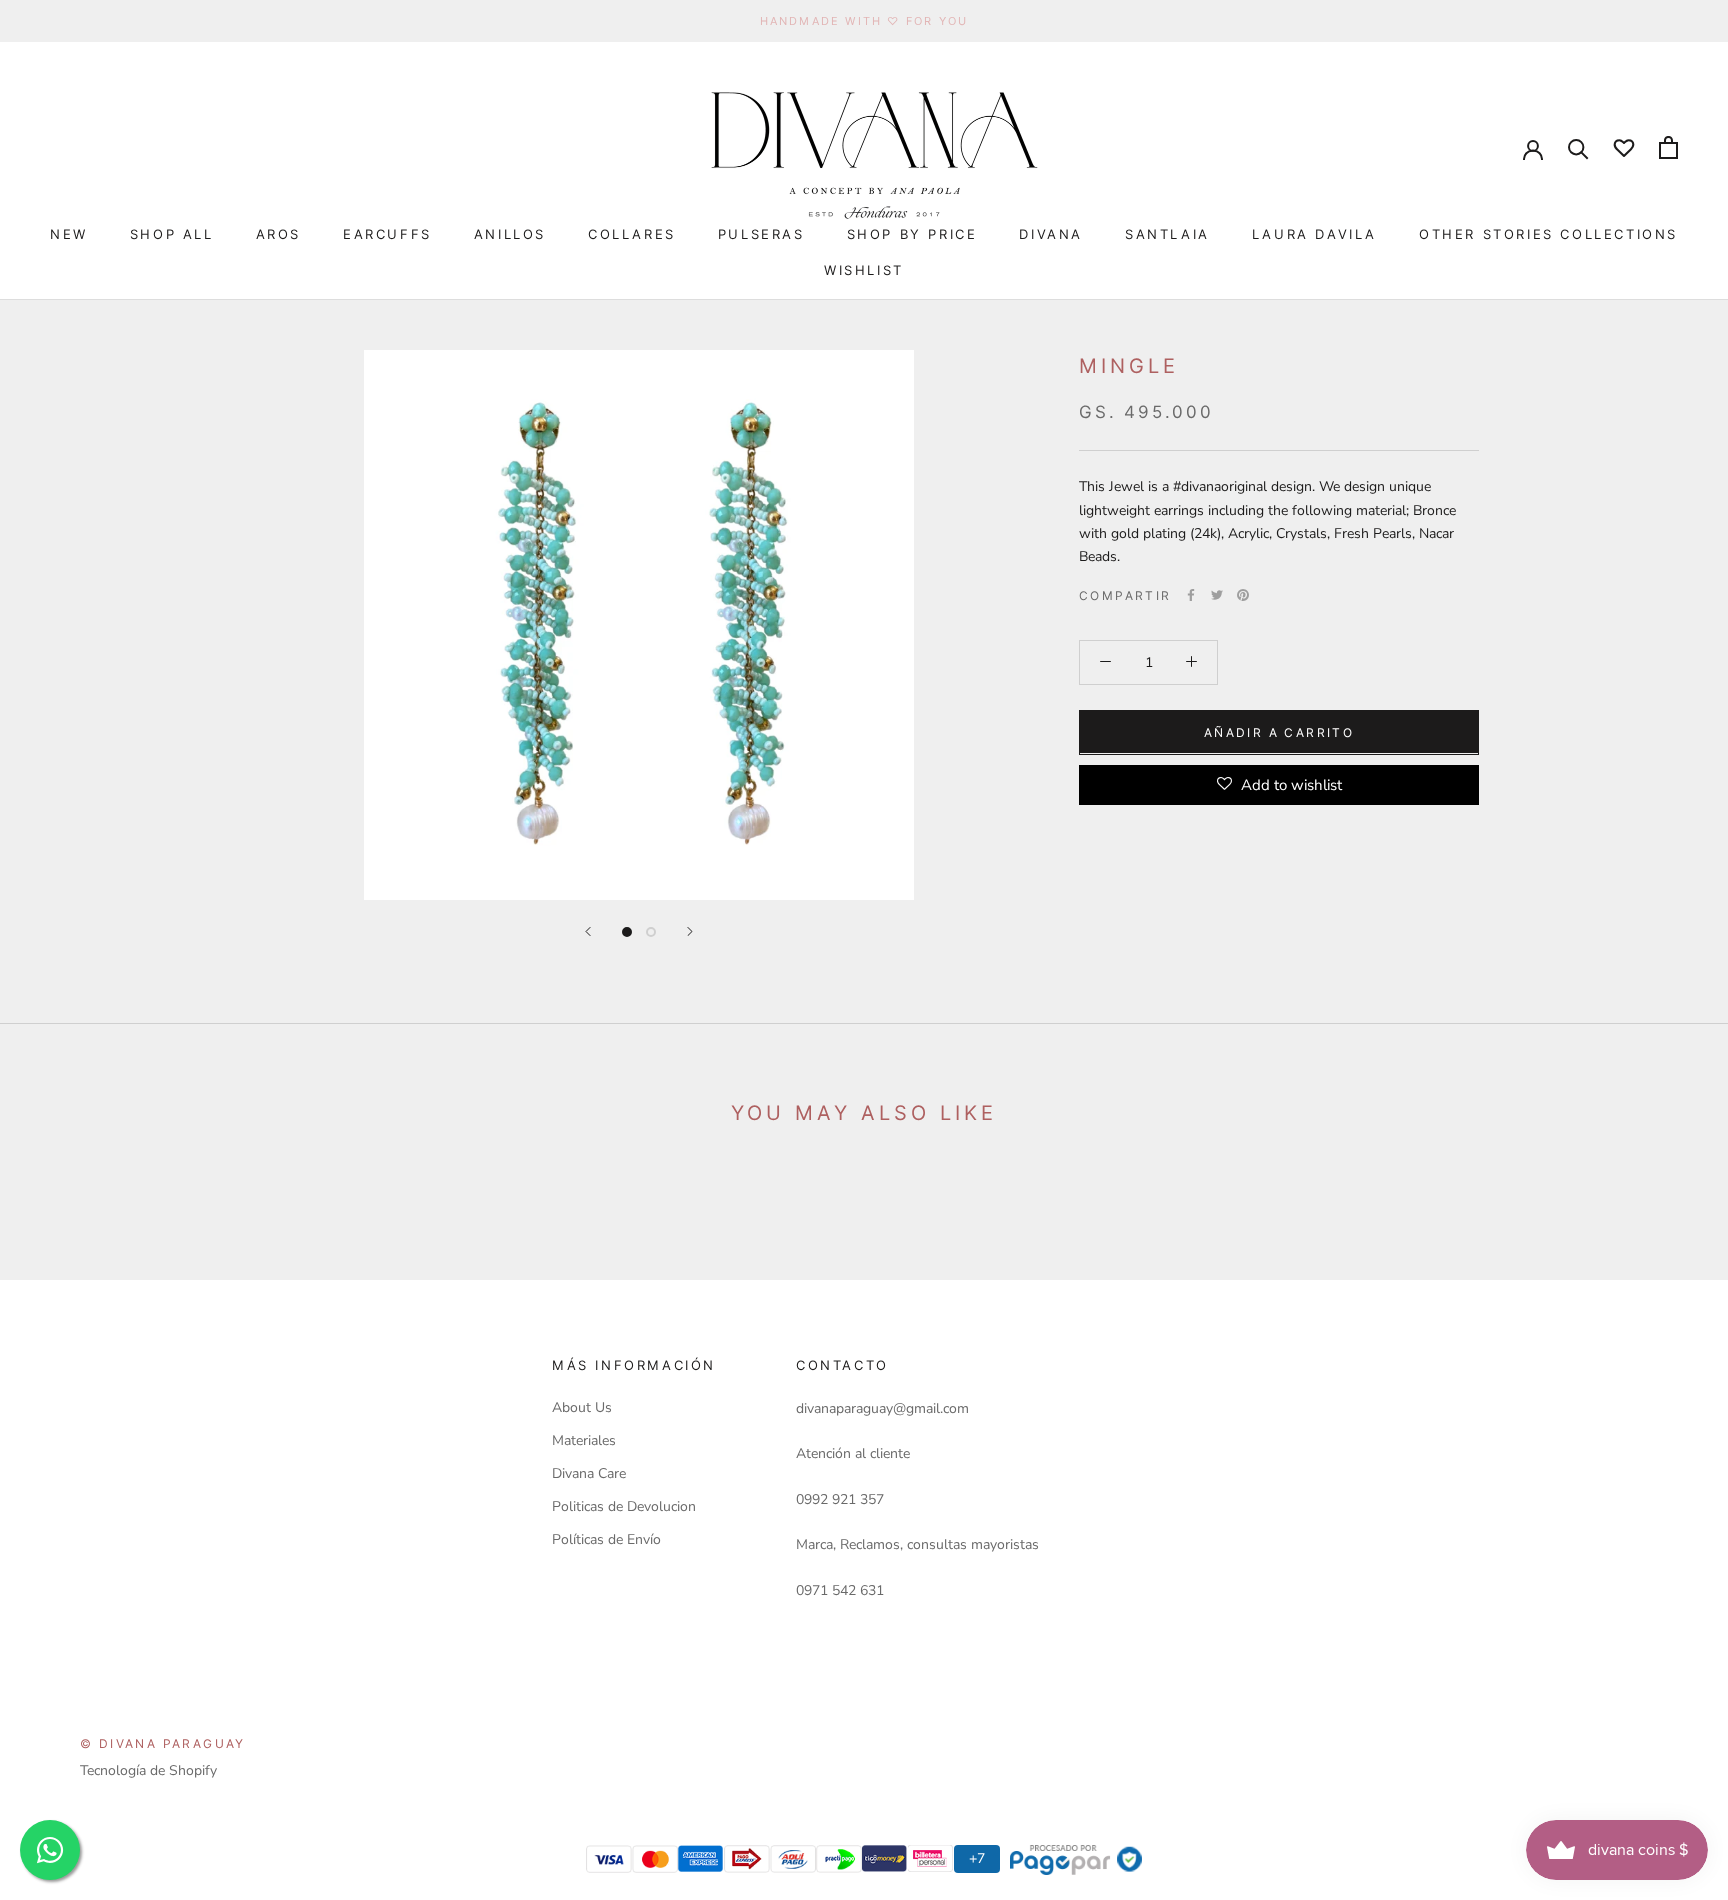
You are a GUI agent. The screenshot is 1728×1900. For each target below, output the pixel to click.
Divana (1051, 234)
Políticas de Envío (606, 1539)
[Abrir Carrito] (1668, 147)
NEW (69, 234)
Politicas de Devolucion (624, 1506)
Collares (632, 234)
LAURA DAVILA (1314, 234)
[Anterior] (588, 931)
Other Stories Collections (1548, 234)
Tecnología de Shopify (148, 1770)
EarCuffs (387, 234)
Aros (278, 234)
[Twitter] (1217, 595)
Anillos (510, 234)
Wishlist (864, 270)
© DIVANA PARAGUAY (163, 1743)
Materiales (584, 1440)
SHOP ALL (172, 234)
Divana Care (589, 1473)
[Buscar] (1578, 147)
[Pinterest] (1243, 595)
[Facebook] (1191, 595)
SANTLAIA (1167, 234)
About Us (582, 1407)
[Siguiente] (690, 931)
